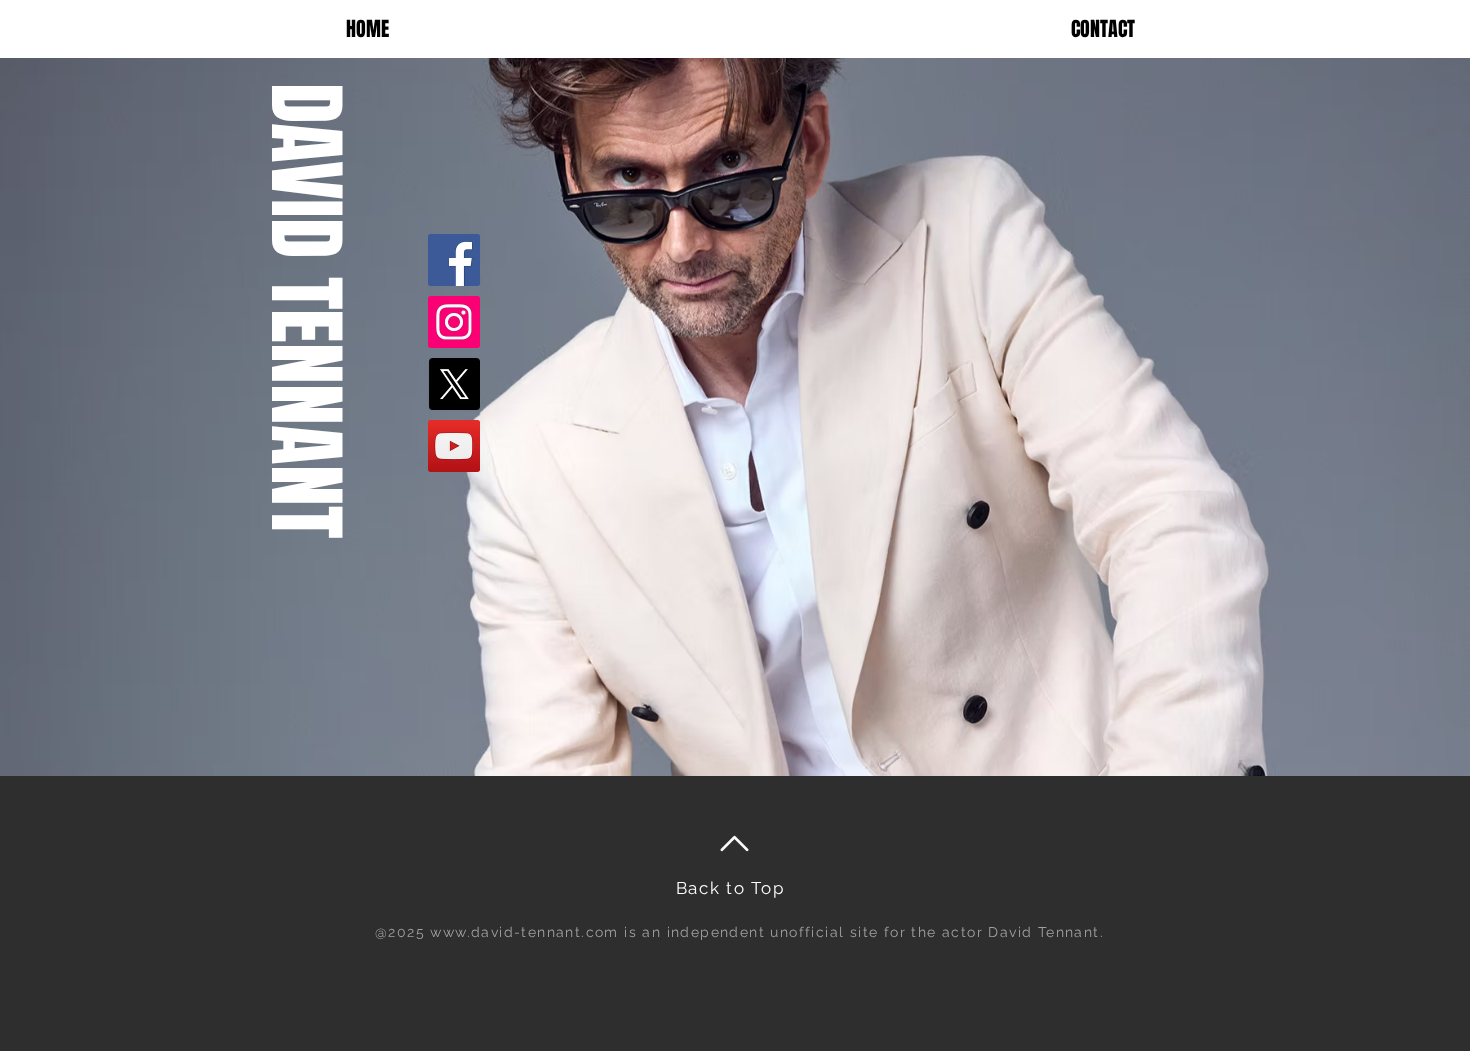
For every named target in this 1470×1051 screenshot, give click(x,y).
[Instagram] (454, 322)
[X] (454, 384)
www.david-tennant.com (524, 932)
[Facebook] (454, 260)
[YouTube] (454, 446)
